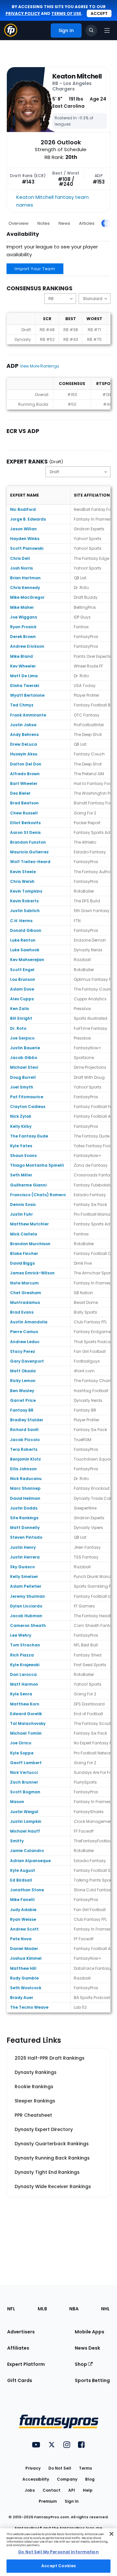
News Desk (87, 2348)
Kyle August (23, 1870)
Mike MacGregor (27, 597)
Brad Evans (22, 1312)
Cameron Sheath (28, 1625)
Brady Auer (22, 1998)
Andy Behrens (24, 734)
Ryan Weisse (23, 1919)
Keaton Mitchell (77, 76)
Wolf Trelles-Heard (30, 862)
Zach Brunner (24, 1782)
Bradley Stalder (27, 1420)
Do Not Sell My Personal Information (58, 2552)
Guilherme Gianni (28, 1185)
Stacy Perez (23, 1351)
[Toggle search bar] (91, 30)
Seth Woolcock (26, 1988)
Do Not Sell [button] (60, 2468)
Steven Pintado (26, 1537)
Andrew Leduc (25, 1342)
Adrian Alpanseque (30, 1861)
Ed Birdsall (21, 1880)
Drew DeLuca (24, 744)
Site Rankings (24, 1518)
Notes (44, 223)
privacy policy (23, 13)
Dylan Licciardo (26, 1606)
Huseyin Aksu (24, 754)
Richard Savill (24, 1430)
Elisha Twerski (25, 686)
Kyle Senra (21, 1694)
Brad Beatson (24, 803)
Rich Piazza (22, 1655)
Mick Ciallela (24, 1234)
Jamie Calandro (27, 1851)
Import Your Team (35, 269)
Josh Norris (21, 568)
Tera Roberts (24, 1449)
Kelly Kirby (21, 1126)
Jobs (30, 2490)
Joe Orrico (21, 1743)
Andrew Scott (24, 1929)
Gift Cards (20, 2380)
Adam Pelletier (26, 1586)
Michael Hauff (25, 1831)
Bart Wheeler (24, 783)
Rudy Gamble (24, 1978)
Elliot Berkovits (25, 823)
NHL (105, 2309)
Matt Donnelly (25, 1528)
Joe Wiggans (24, 617)
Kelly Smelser (24, 1577)
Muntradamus (25, 1302)
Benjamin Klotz (26, 1459)
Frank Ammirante (28, 715)
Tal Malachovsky (28, 1723)
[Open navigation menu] (107, 30)
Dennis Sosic (23, 1204)
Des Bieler (20, 793)
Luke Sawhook (25, 950)
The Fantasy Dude (29, 1136)
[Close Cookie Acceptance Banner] (111, 2534)
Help (88, 2490)
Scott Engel (22, 970)
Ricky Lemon (23, 1381)
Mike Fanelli (22, 1900)
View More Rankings (39, 366)
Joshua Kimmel (26, 1958)
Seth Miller (21, 1175)
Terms (85, 2468)
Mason (17, 1802)
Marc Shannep (25, 1488)
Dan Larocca (23, 1674)
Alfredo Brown (25, 774)
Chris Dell (20, 558)
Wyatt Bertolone (27, 695)
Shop (81, 2364)
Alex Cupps (22, 999)
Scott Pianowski (27, 548)
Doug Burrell (23, 1077)
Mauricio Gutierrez (29, 852)
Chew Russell (24, 813)
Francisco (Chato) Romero (38, 1195)
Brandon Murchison (30, 1244)
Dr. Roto (18, 1028)
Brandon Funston (28, 842)
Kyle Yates (21, 1146)
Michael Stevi (24, 1067)
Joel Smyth (22, 1087)
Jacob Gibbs (24, 1058)
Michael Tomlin (26, 1733)
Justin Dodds (24, 1508)
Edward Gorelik (26, 1714)
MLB (42, 2309)
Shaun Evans (23, 1156)
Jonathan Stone (27, 1890)
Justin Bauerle (25, 1048)
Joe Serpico (22, 1038)
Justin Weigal (24, 1812)
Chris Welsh (22, 881)
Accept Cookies (58, 2566)
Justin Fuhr (21, 1214)
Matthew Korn (25, 1704)
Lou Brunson (23, 979)
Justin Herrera (25, 1557)
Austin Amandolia (29, 1322)
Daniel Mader (24, 1949)
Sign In (72, 2501)
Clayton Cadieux (28, 1107)
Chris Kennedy (25, 588)
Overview (19, 223)
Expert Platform (26, 2364)
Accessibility (36, 2479)
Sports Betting (92, 2380)
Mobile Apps (90, 2332)
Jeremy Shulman (27, 1596)
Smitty (17, 1841)
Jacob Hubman (26, 1616)
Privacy (33, 2468)
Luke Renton (23, 940)
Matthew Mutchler (29, 1224)
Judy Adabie (23, 1910)
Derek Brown (23, 637)
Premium (48, 2501)
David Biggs (22, 1263)
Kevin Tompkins (26, 891)
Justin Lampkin (26, 1821)
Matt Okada (23, 1371)
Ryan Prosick (23, 627)
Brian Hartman (25, 578)
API (72, 2490)
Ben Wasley (22, 1391)
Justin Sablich (25, 911)
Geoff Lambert (26, 1763)
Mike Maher (22, 607)
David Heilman (25, 1498)
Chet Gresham (26, 1293)
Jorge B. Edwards (28, 519)
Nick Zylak (21, 1116)
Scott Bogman (25, 1792)
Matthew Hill (23, 1968)
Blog (90, 2479)
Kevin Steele (23, 872)
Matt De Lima (24, 676)
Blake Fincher (24, 1253)
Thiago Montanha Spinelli (37, 1165)
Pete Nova (21, 1939)
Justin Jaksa (23, 725)
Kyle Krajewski (25, 1665)
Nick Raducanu (26, 1479)
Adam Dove (22, 989)
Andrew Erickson (27, 646)
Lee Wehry (21, 1635)
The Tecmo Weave (29, 2007)
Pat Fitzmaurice (27, 1097)
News (64, 223)
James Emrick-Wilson (32, 1273)
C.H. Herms (21, 921)
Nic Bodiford (23, 509)
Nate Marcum (24, 1283)
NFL (11, 2309)
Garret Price (23, 1400)
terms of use (66, 13)
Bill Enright (21, 1018)
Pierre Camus (24, 1332)
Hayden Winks (25, 539)
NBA (74, 2309)
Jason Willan (23, 529)
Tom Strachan (25, 1645)
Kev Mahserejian (27, 960)
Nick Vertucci (24, 1772)
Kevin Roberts (24, 901)
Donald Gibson (26, 930)
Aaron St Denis (25, 832)
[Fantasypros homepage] (11, 35)
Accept (99, 13)
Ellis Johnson (23, 1469)
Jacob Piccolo (25, 1440)
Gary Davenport (27, 1361)
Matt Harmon (24, 1684)
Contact (52, 2490)
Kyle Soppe (22, 1753)
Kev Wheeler (23, 666)
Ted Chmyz (22, 705)
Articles (87, 223)
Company (67, 2479)
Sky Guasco (22, 1567)
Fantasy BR (22, 1410)
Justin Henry (23, 1547)
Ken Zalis (19, 1009)
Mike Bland (21, 656)
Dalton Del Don (26, 764)
